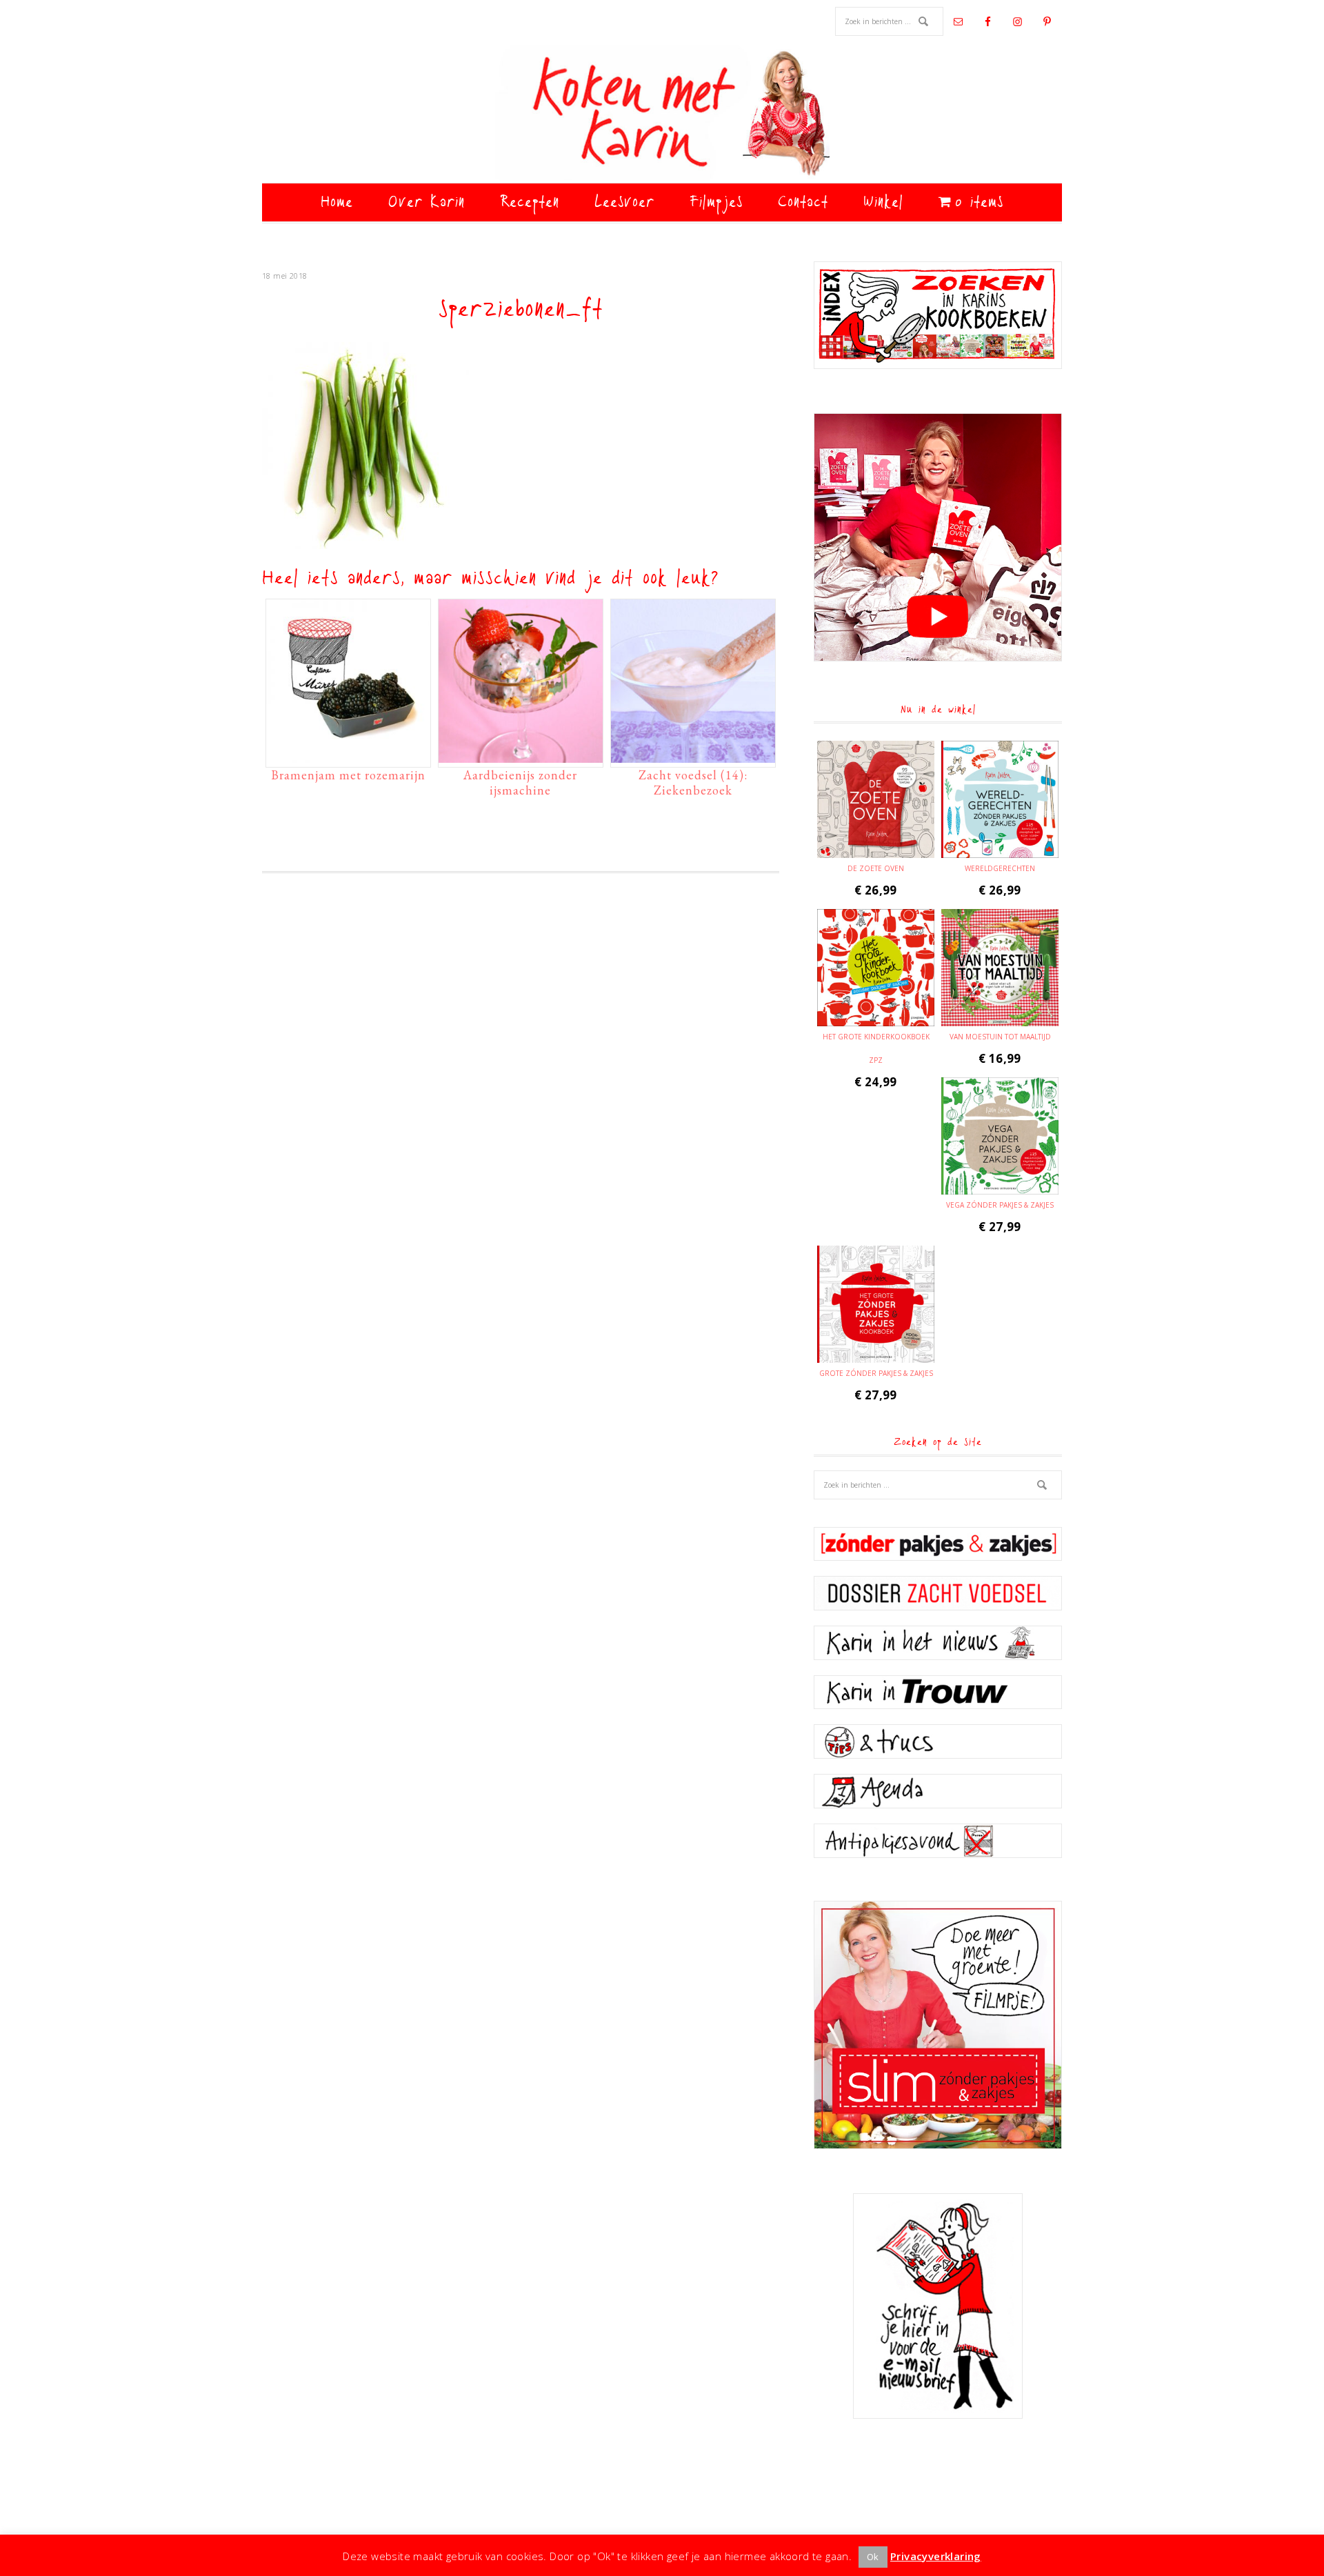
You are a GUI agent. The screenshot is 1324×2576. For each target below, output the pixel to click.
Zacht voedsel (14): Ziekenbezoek (693, 782)
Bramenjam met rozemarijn (348, 775)
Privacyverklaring (936, 2556)
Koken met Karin (662, 114)
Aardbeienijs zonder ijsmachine (520, 782)
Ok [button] (873, 2557)
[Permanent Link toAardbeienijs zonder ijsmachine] (521, 756)
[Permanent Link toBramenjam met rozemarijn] (348, 756)
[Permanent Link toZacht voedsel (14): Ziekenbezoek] (693, 756)
